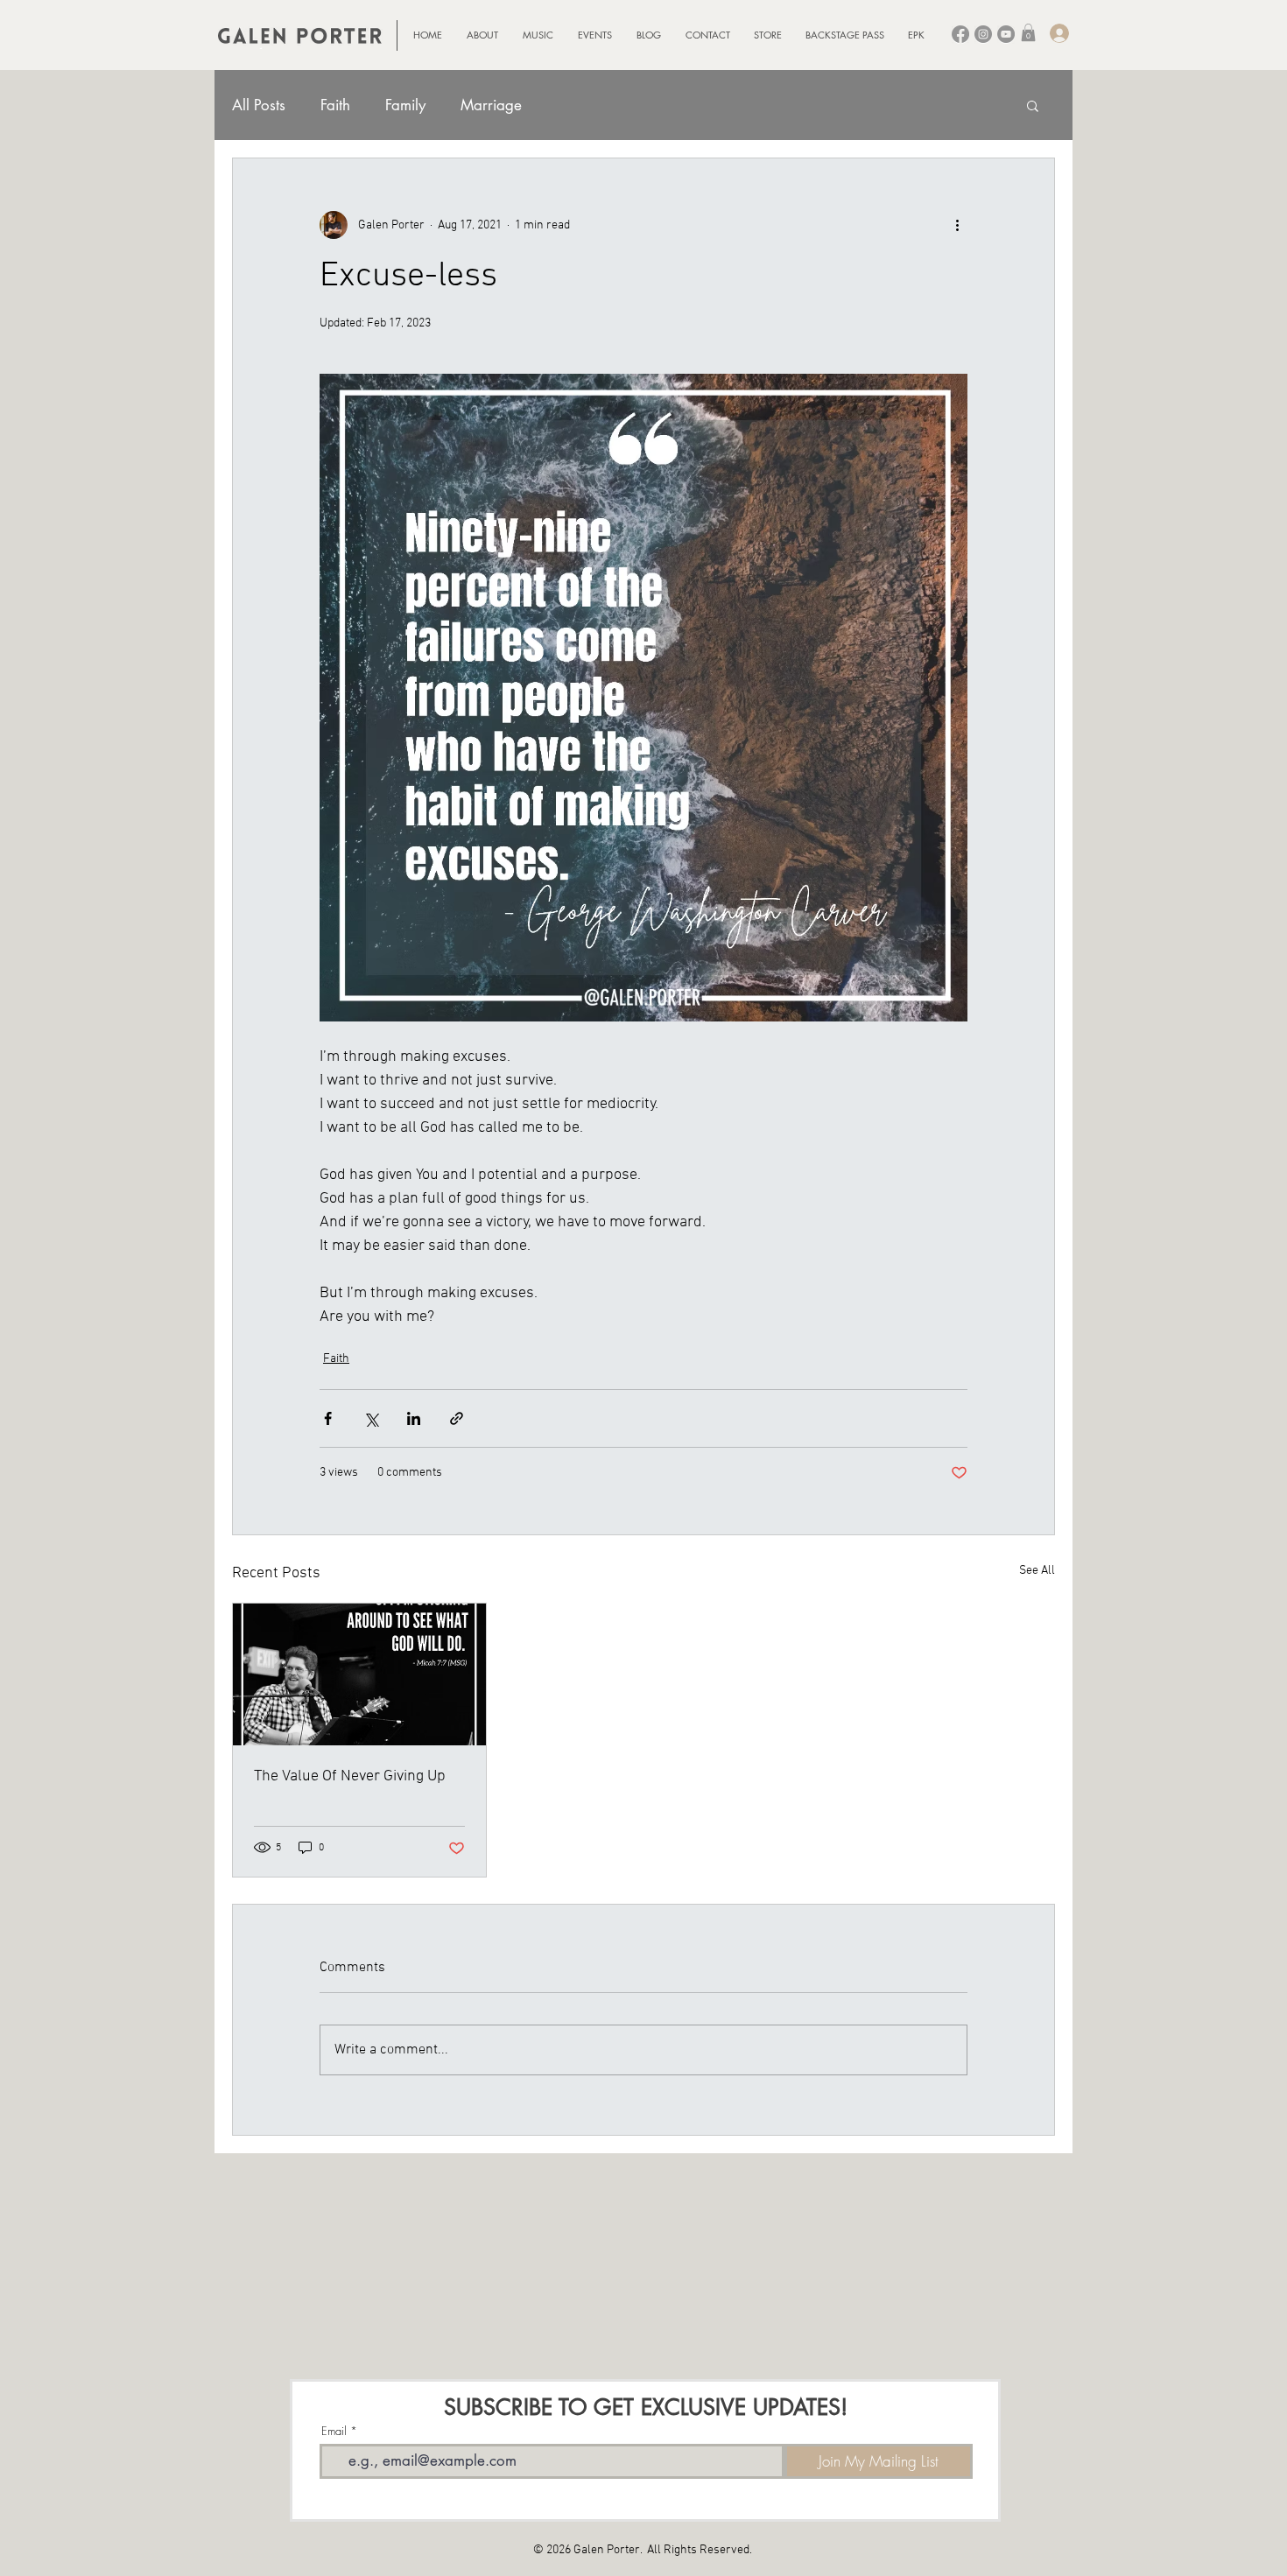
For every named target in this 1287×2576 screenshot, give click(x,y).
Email (334, 2431)
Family (405, 105)
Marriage (491, 105)
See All (1037, 1571)
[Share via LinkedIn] (414, 1418)
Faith (335, 105)
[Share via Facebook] (328, 1418)
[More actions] (957, 225)
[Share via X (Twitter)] (371, 1418)
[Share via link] (457, 1418)
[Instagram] (983, 34)
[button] (1028, 32)
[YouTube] (1006, 34)
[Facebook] (960, 34)
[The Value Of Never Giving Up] (359, 1674)
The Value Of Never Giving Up (350, 1776)
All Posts (259, 105)
